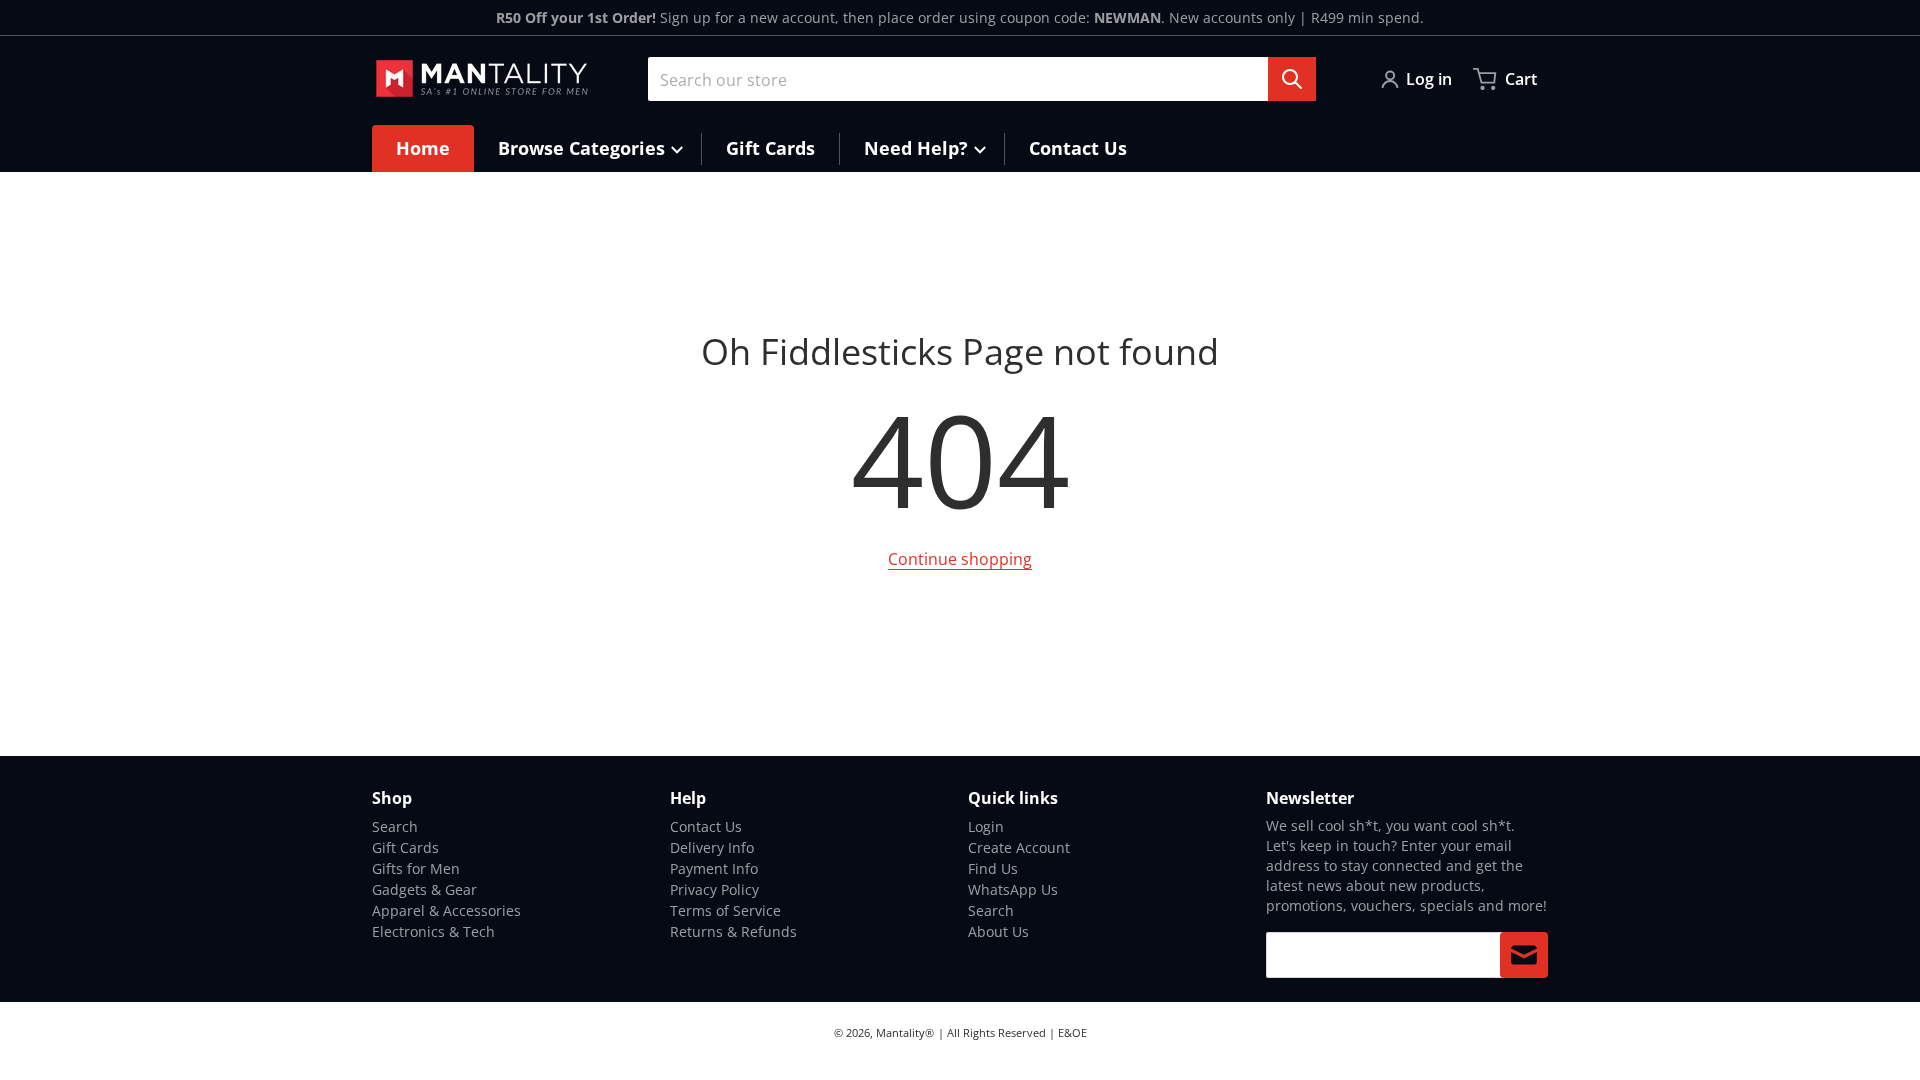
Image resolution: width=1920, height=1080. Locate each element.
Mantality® (905, 1032)
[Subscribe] (1524, 955)
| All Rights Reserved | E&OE (1012, 1032)
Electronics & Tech (433, 931)
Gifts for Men (416, 868)
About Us (998, 931)
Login (986, 826)
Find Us (993, 868)
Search (395, 826)
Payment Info (714, 868)
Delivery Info (712, 847)
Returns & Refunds (733, 931)
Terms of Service (725, 910)
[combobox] (982, 79)
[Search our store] (1292, 79)
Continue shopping (960, 559)
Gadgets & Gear (424, 889)
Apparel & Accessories (446, 910)
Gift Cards (405, 847)
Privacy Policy (714, 889)
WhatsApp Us (1013, 889)
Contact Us (706, 826)
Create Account (1019, 847)
